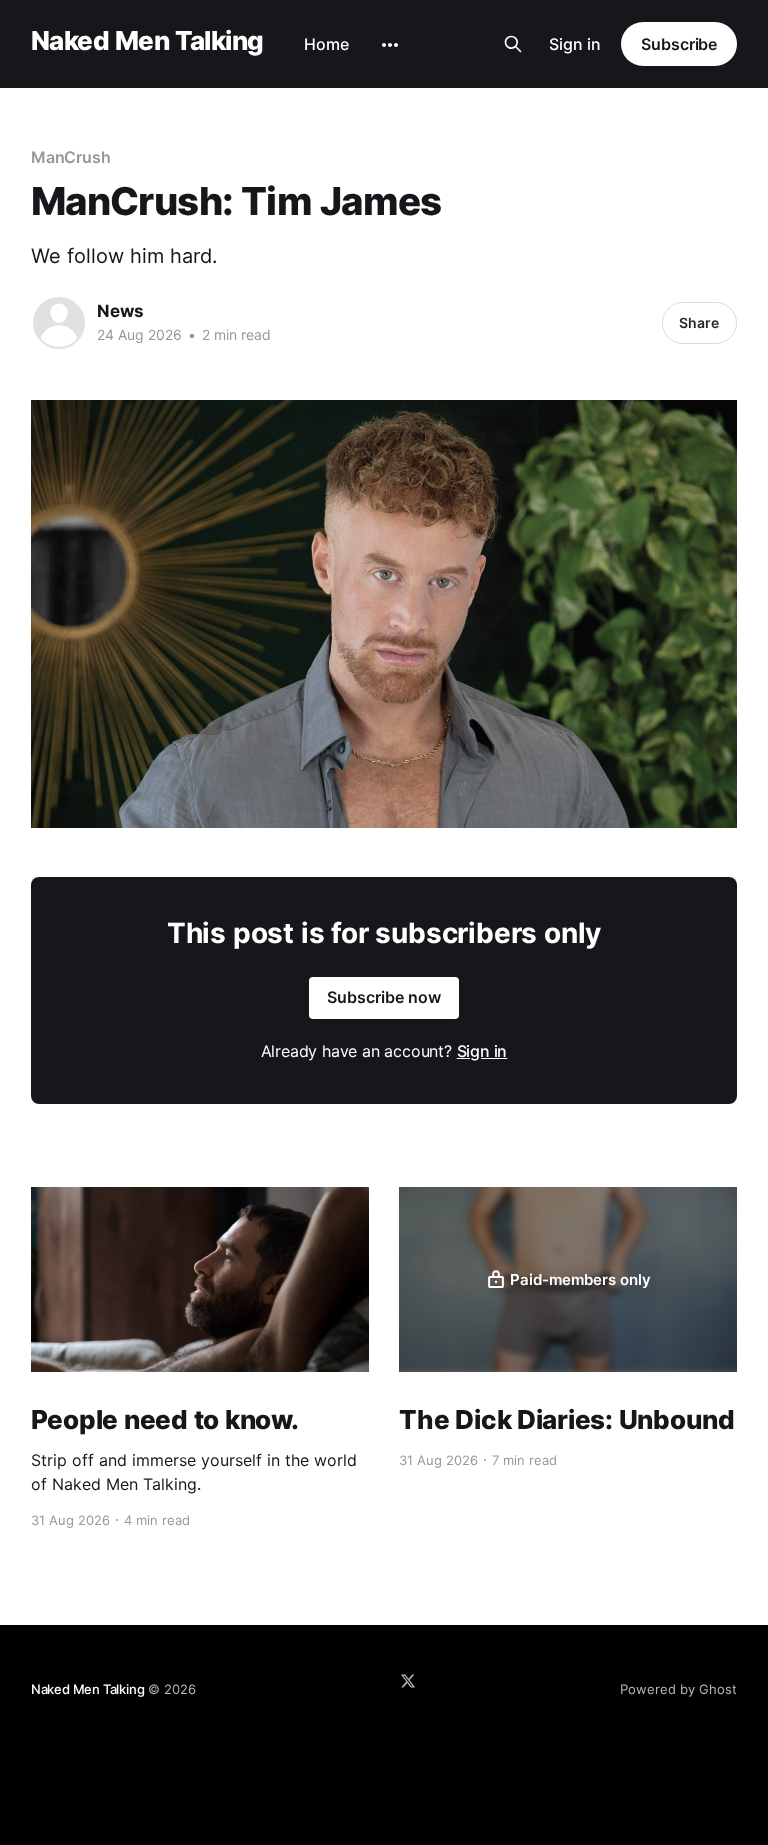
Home (326, 44)
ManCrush (71, 157)
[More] (390, 45)
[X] (408, 1681)
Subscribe (679, 44)
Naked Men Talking (147, 41)
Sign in (575, 44)
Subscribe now (384, 997)
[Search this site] (513, 44)
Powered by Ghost (678, 1689)
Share (699, 322)
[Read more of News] (59, 323)
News (120, 311)
